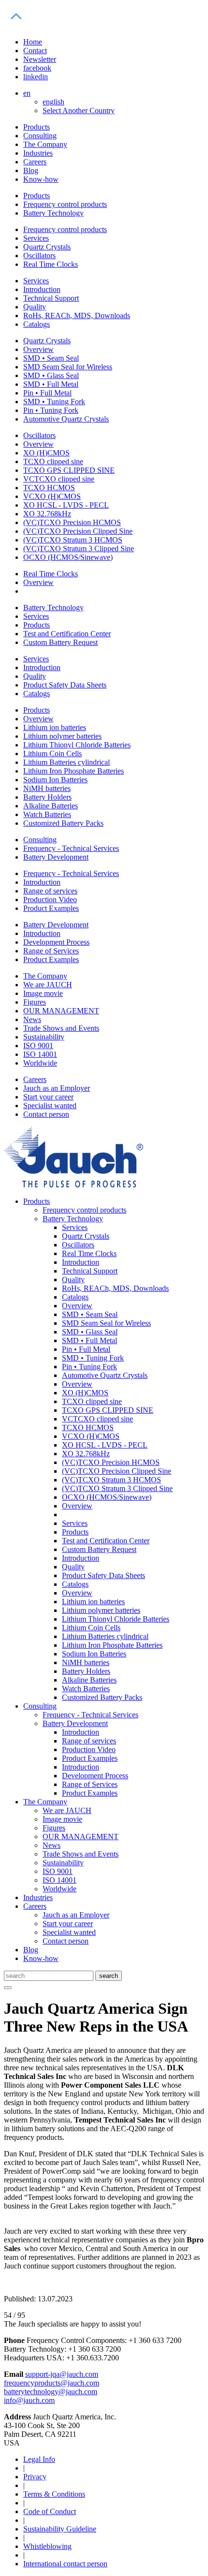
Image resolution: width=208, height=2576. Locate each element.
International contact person (65, 2564)
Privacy (35, 2477)
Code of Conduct (50, 2511)
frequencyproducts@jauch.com (52, 2383)
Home (33, 42)
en (27, 93)
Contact (35, 51)
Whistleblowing (47, 2546)
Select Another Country (79, 110)
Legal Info (39, 2459)
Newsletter (40, 59)
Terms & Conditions (54, 2494)
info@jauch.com (29, 2400)
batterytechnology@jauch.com (51, 2392)
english (53, 102)
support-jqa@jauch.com (62, 2374)
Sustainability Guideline (60, 2529)
